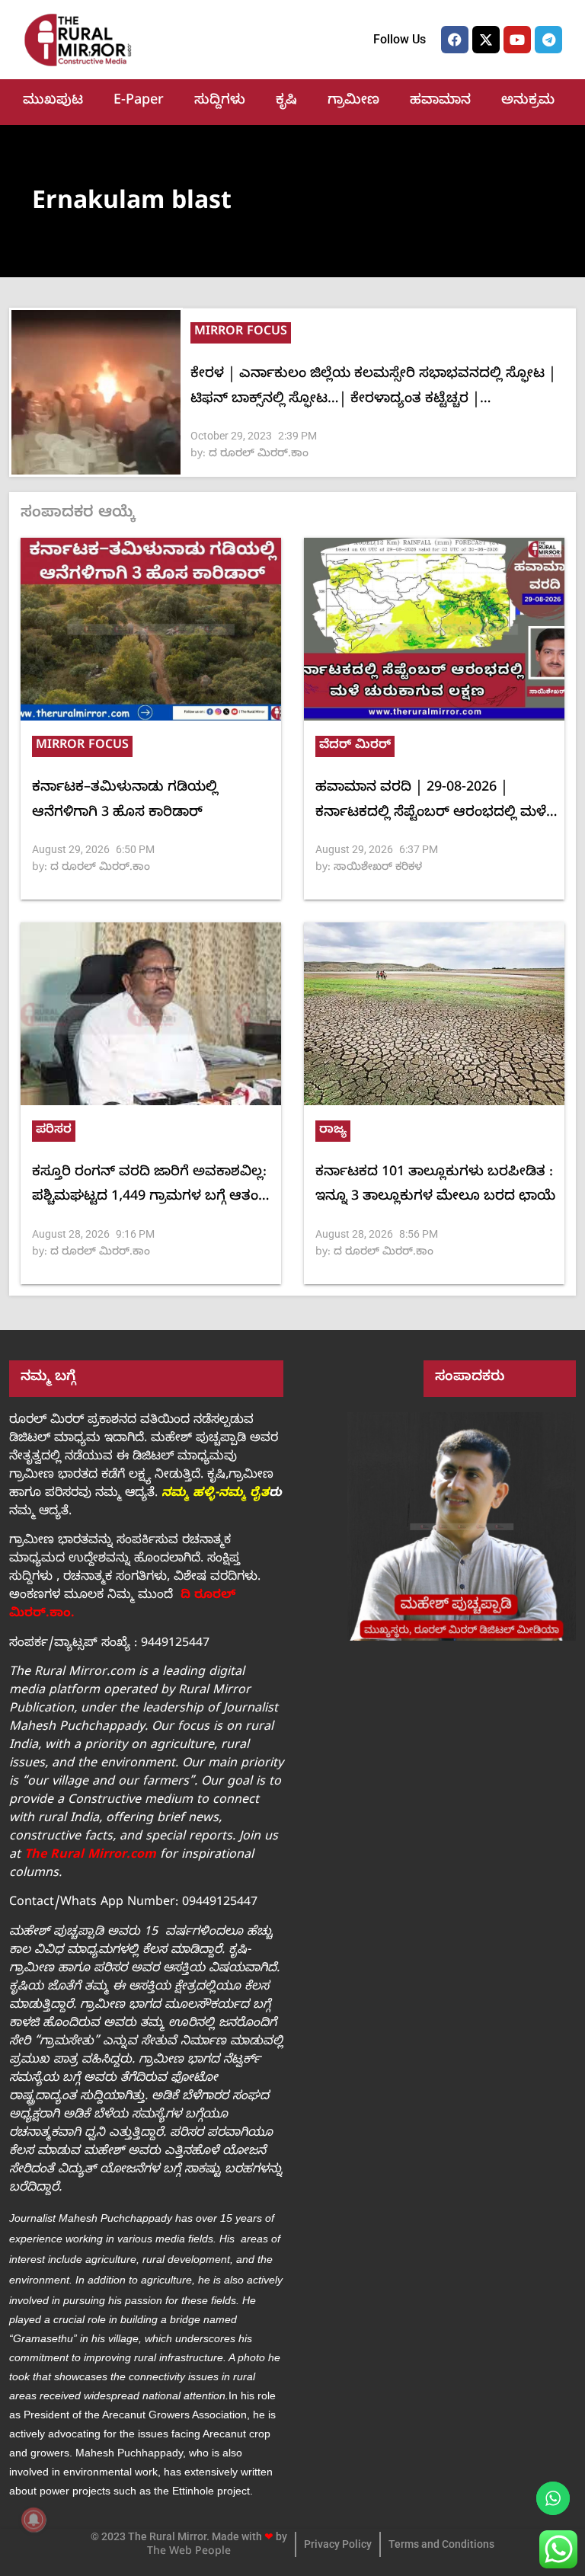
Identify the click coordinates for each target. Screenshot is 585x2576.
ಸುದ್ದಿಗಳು (220, 102)
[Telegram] (548, 40)
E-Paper (139, 102)
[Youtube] (517, 40)
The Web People (189, 2553)
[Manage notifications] (34, 2520)
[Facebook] (455, 40)
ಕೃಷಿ (286, 102)
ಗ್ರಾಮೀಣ (353, 102)
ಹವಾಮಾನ (440, 102)
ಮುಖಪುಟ (53, 102)
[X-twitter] (486, 40)
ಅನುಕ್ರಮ (528, 102)
